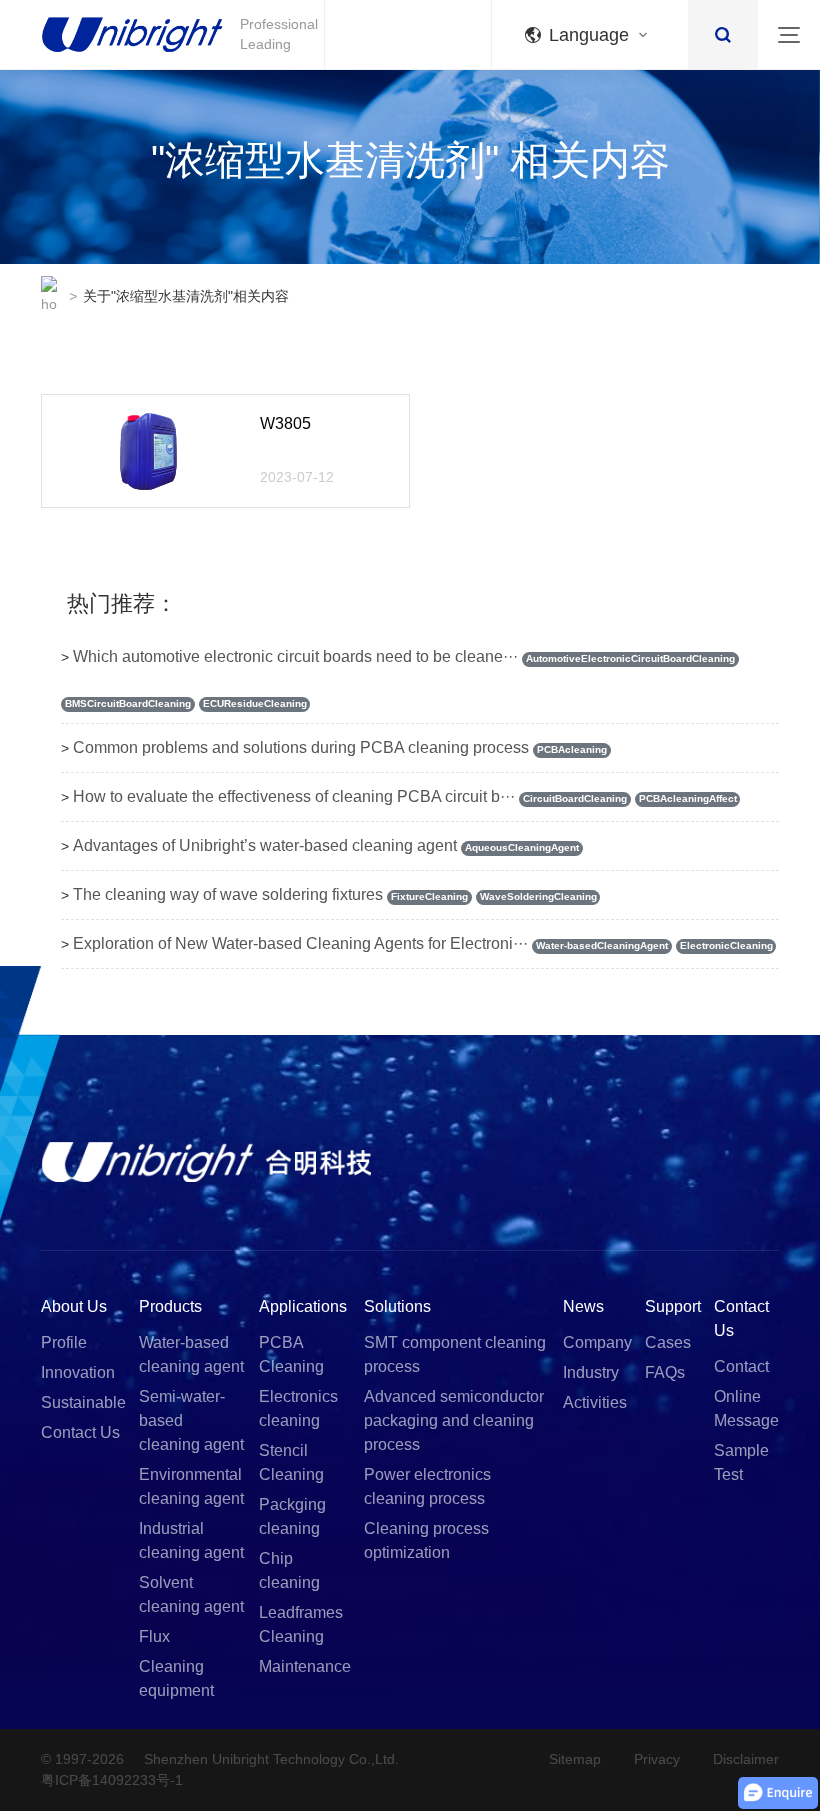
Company (597, 1342)
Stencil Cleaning (291, 1462)
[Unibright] (206, 1161)
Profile (64, 1342)
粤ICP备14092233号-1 (112, 1780)
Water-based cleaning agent (191, 1354)
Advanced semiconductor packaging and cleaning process (454, 1420)
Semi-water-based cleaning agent (191, 1420)
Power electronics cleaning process (427, 1486)
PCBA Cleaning (291, 1354)
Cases (668, 1342)
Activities (595, 1402)
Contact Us (80, 1432)
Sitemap (575, 1759)
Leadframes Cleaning (301, 1624)
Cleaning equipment (176, 1678)
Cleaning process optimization (426, 1540)
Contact (741, 1366)
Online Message (746, 1408)
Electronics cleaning (298, 1408)
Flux (154, 1636)
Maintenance (305, 1666)
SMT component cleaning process (455, 1354)
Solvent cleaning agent (191, 1594)
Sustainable (83, 1402)
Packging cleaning (292, 1516)
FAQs (665, 1372)
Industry (591, 1372)
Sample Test (741, 1462)
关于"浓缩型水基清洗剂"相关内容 (186, 296)
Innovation (78, 1372)
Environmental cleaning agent (191, 1486)
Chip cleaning (289, 1570)
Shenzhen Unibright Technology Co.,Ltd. (271, 1759)
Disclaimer (746, 1759)
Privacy (657, 1759)
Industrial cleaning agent (191, 1540)
